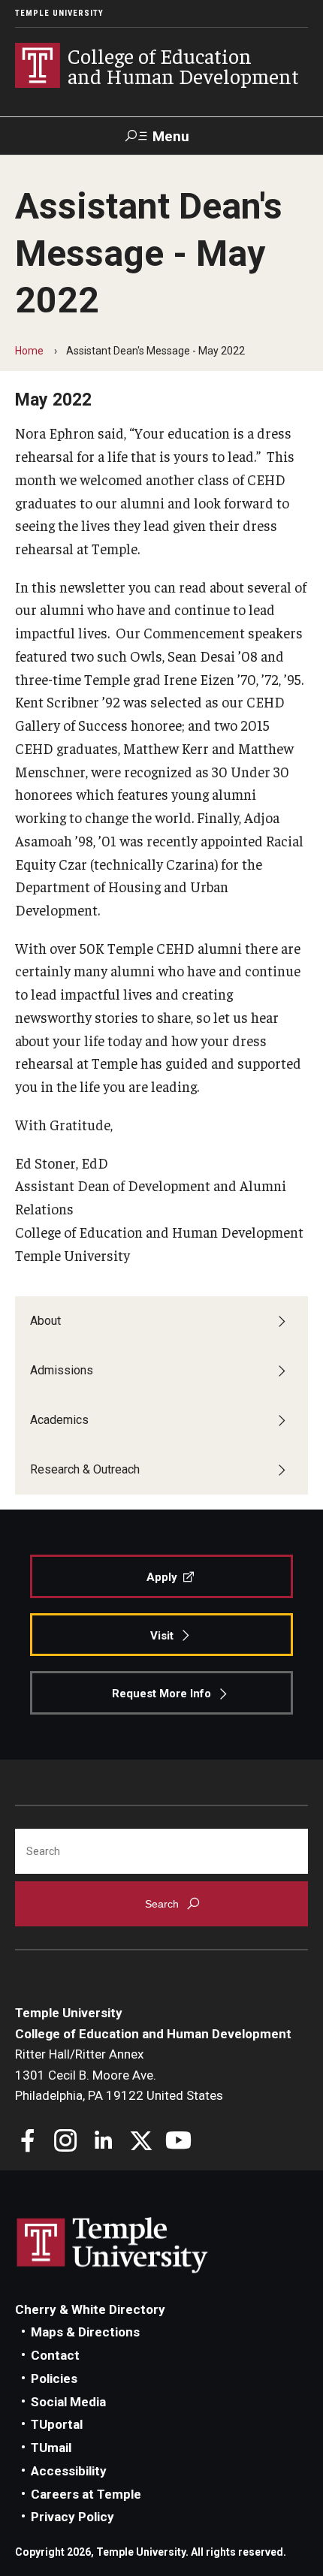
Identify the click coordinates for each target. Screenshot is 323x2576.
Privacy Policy (72, 2517)
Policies (54, 2378)
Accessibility (69, 2471)
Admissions (62, 1370)
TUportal (57, 2424)
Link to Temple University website (113, 2246)
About (45, 1321)
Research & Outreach (85, 1469)
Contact (55, 2355)
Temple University (59, 13)
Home (29, 351)
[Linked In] (103, 2142)
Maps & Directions (85, 2332)
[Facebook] (28, 2142)
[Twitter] (141, 2142)
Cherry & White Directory (90, 2309)
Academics (59, 1420)
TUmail (51, 2448)
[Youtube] (178, 2142)
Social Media (68, 2402)
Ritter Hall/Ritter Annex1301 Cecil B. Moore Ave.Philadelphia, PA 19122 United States (119, 2075)
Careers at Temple (86, 2494)
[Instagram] (66, 2142)
